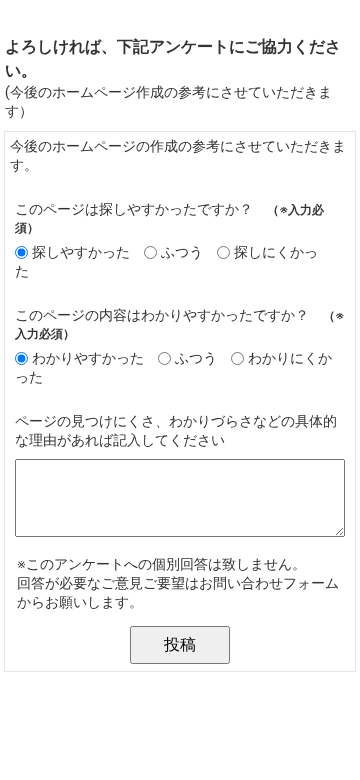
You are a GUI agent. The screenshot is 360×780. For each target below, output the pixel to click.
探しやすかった (81, 252)
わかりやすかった (88, 358)
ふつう (182, 252)
